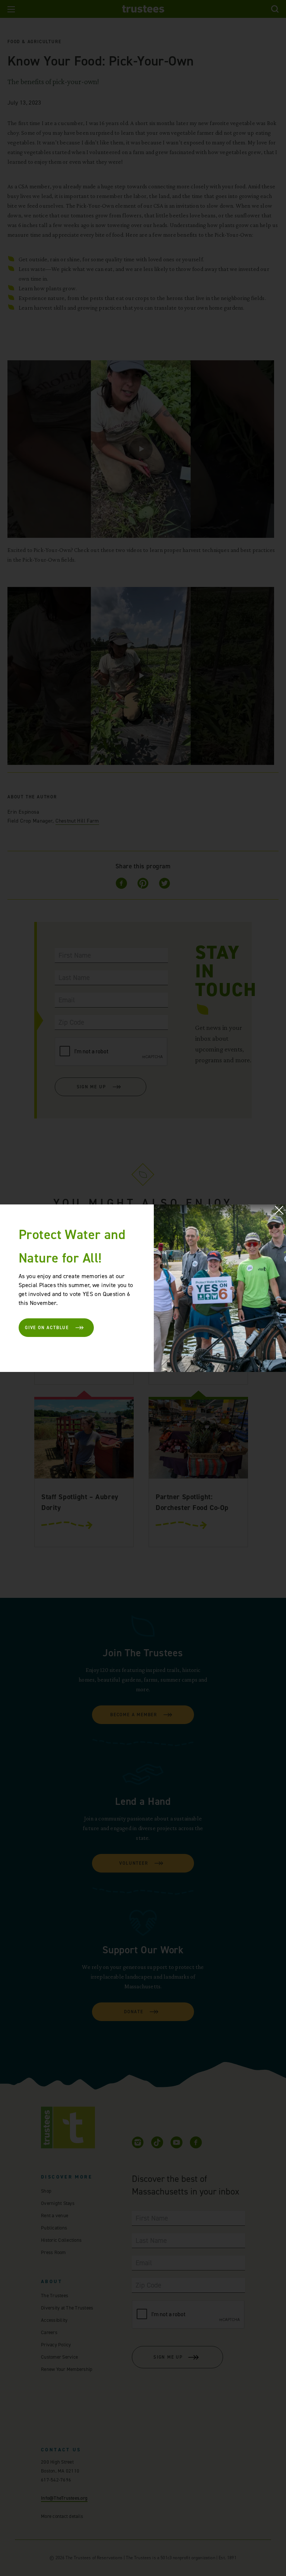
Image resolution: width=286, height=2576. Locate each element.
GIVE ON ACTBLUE (47, 1328)
